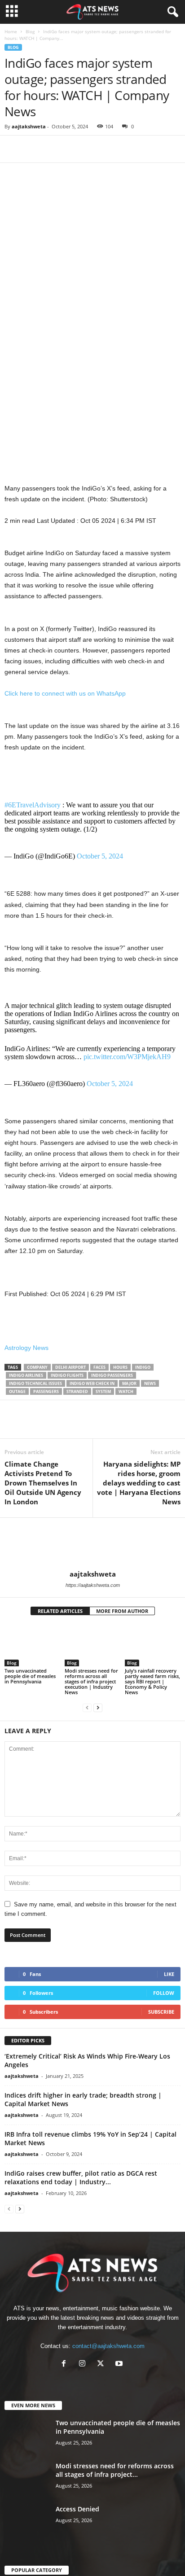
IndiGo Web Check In (92, 1405)
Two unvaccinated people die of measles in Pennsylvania (30, 1698)
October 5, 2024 (100, 867)
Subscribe (161, 2033)
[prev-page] (87, 1729)
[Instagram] (84, 2386)
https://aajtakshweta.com (93, 1607)
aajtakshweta (29, 126)
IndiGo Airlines (26, 1397)
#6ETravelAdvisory (33, 816)
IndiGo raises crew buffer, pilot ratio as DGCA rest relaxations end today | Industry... (81, 2199)
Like (169, 1996)
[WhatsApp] (75, 149)
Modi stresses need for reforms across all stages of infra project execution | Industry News (91, 1703)
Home (11, 31)
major (129, 1405)
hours (120, 1389)
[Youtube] (120, 2386)
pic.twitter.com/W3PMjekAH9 (127, 1078)
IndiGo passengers (112, 1397)
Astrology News (26, 1369)
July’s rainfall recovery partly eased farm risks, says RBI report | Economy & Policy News (152, 1703)
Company (37, 1389)
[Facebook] (13, 149)
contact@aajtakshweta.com (108, 2368)
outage (17, 1413)
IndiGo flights (67, 1397)
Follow (164, 2014)
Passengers (46, 1413)
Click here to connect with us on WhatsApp (65, 693)
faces (99, 1389)
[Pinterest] (55, 149)
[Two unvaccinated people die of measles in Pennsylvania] (32, 1667)
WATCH (126, 1413)
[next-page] (98, 1729)
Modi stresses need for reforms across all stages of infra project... (115, 2492)
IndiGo (143, 1389)
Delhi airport (70, 1389)
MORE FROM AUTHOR (122, 1632)
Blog (30, 31)
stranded (77, 1413)
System (103, 1413)
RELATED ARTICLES (60, 1632)
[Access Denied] (27, 2543)
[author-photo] (92, 1565)
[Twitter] (34, 149)
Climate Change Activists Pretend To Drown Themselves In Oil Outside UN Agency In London (43, 1504)
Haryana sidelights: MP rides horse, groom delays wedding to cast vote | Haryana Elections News (139, 1504)
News (150, 1405)
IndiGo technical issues (35, 1405)
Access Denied (77, 2530)
